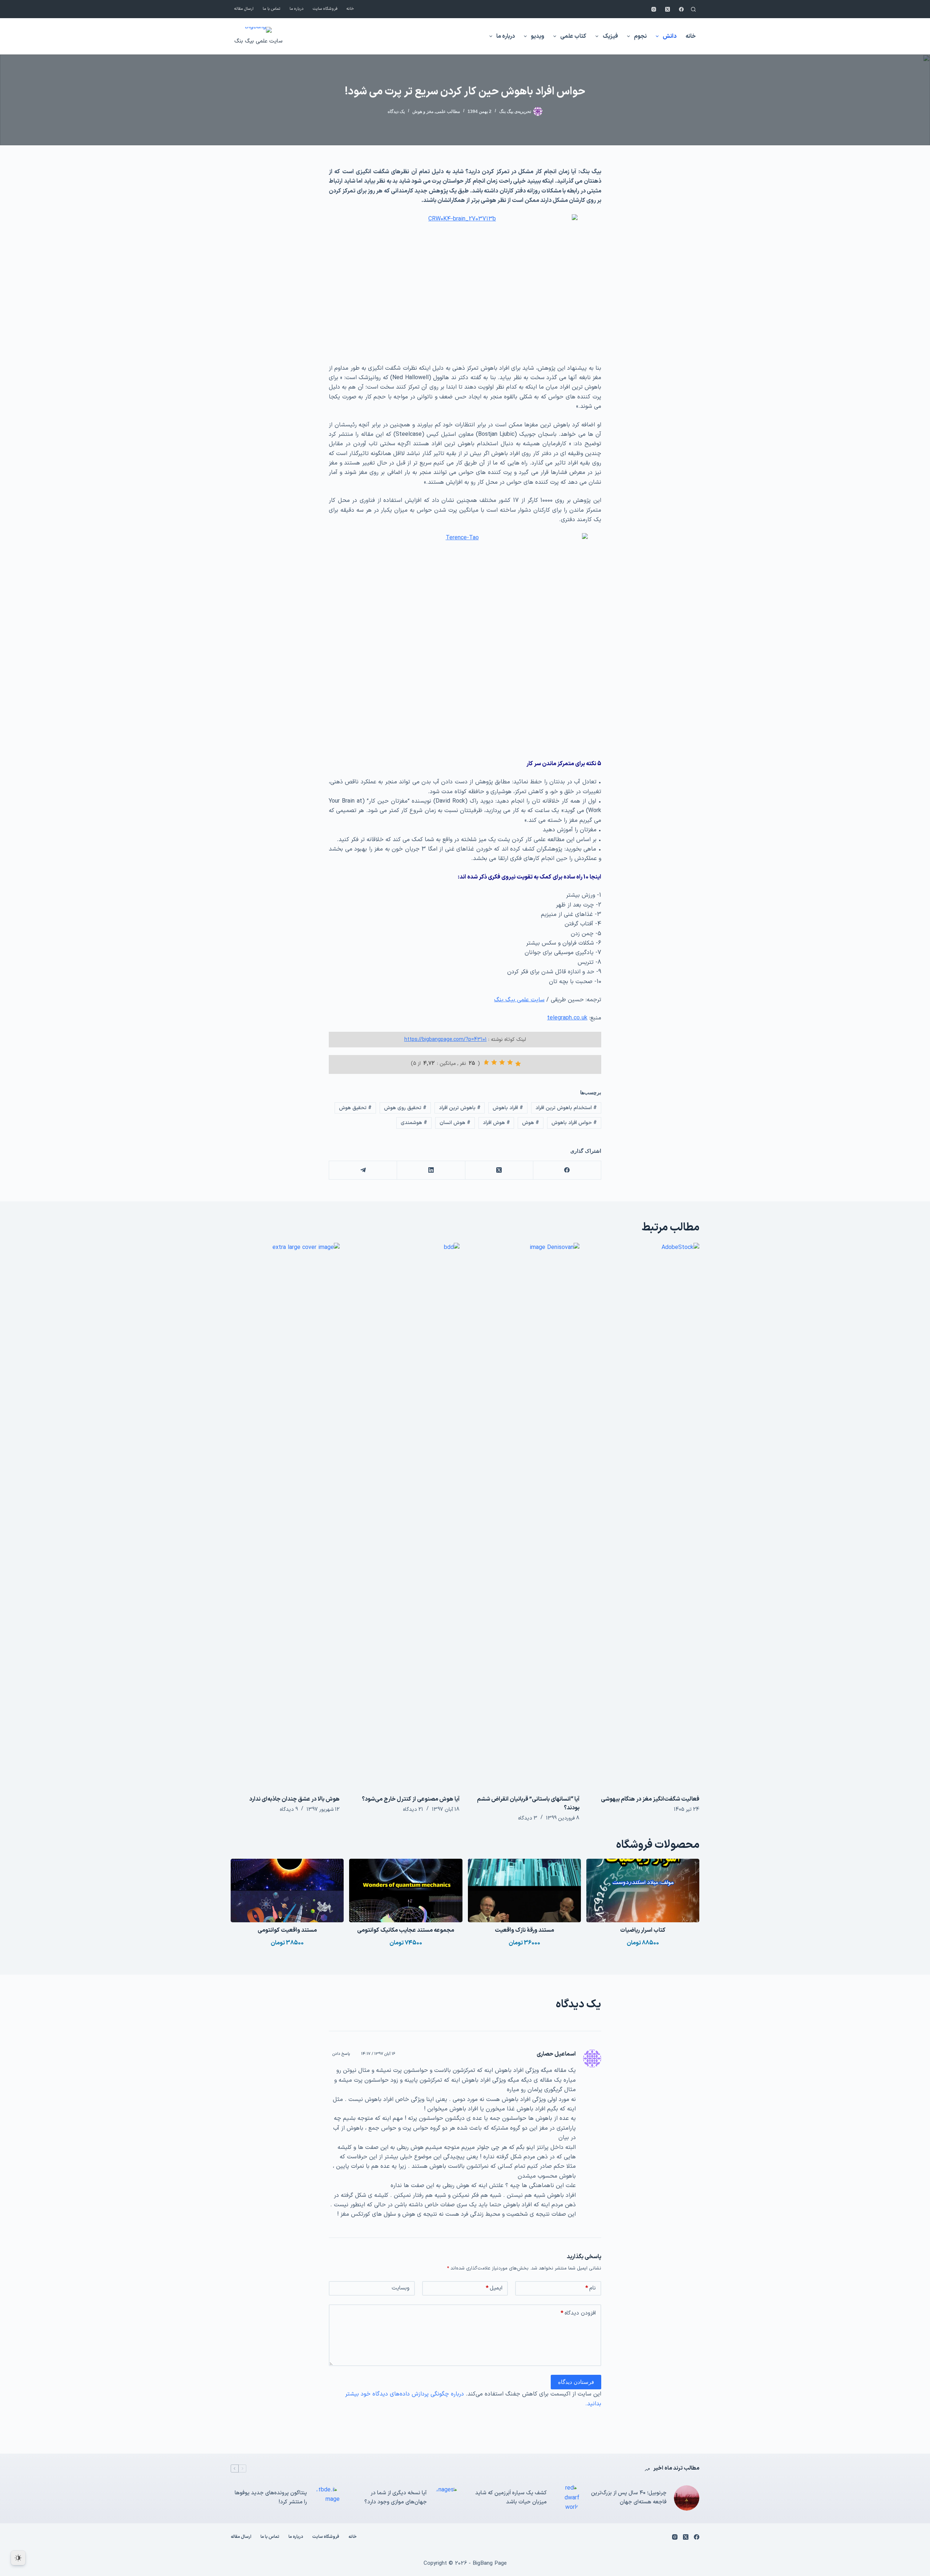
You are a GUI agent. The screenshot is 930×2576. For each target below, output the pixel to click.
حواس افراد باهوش (574, 1123)
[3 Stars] (502, 1062)
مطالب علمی (448, 111)
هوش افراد (496, 1123)
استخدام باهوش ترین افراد (566, 1108)
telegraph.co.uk (567, 1018)
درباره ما (297, 9)
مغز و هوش (423, 111)
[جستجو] (693, 9)
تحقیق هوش (355, 1108)
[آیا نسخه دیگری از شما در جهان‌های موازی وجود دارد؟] (447, 2498)
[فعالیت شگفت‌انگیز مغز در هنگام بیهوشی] (645, 1515)
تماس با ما (272, 9)
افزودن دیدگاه (578, 2313)
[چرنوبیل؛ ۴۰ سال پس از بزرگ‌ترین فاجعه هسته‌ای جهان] (687, 2498)
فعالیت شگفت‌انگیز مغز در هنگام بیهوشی (650, 1799)
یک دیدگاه (396, 111)
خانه (350, 9)
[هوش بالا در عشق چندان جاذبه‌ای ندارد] (285, 1515)
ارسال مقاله (244, 9)
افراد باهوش (508, 1108)
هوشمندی (414, 1123)
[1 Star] (518, 1064)
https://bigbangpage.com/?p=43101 (446, 1040)
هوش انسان (455, 1123)
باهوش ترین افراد (460, 1108)
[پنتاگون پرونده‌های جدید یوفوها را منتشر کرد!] (327, 2498)
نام (591, 2288)
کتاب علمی (573, 36)
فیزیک (610, 36)
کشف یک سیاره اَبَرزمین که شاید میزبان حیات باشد (511, 2498)
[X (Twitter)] (668, 9)
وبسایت (401, 2288)
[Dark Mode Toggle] (18, 2558)
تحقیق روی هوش (405, 1108)
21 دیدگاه (413, 1810)
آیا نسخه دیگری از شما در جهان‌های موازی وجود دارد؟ (396, 2498)
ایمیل (494, 2288)
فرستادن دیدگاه (576, 2382)
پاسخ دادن (341, 2054)
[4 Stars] (494, 1062)
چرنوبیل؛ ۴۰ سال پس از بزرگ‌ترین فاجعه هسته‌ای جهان (629, 2498)
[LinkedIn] (431, 1170)
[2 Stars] (510, 1062)
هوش (531, 1123)
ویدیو (537, 36)
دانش (670, 36)
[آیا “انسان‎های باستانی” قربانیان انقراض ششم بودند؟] (525, 1515)
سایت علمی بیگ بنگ (258, 41)
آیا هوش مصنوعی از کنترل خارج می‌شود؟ (411, 1799)
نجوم (640, 36)
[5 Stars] (486, 1062)
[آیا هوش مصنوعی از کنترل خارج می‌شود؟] (405, 1515)
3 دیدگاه (528, 1818)
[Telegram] (363, 1170)
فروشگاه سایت (325, 9)
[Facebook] (681, 9)
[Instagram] (654, 9)
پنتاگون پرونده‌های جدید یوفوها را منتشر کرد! (271, 2498)
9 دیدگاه (289, 1810)
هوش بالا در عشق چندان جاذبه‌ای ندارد (294, 1799)
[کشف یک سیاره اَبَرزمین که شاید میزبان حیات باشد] (567, 2498)
